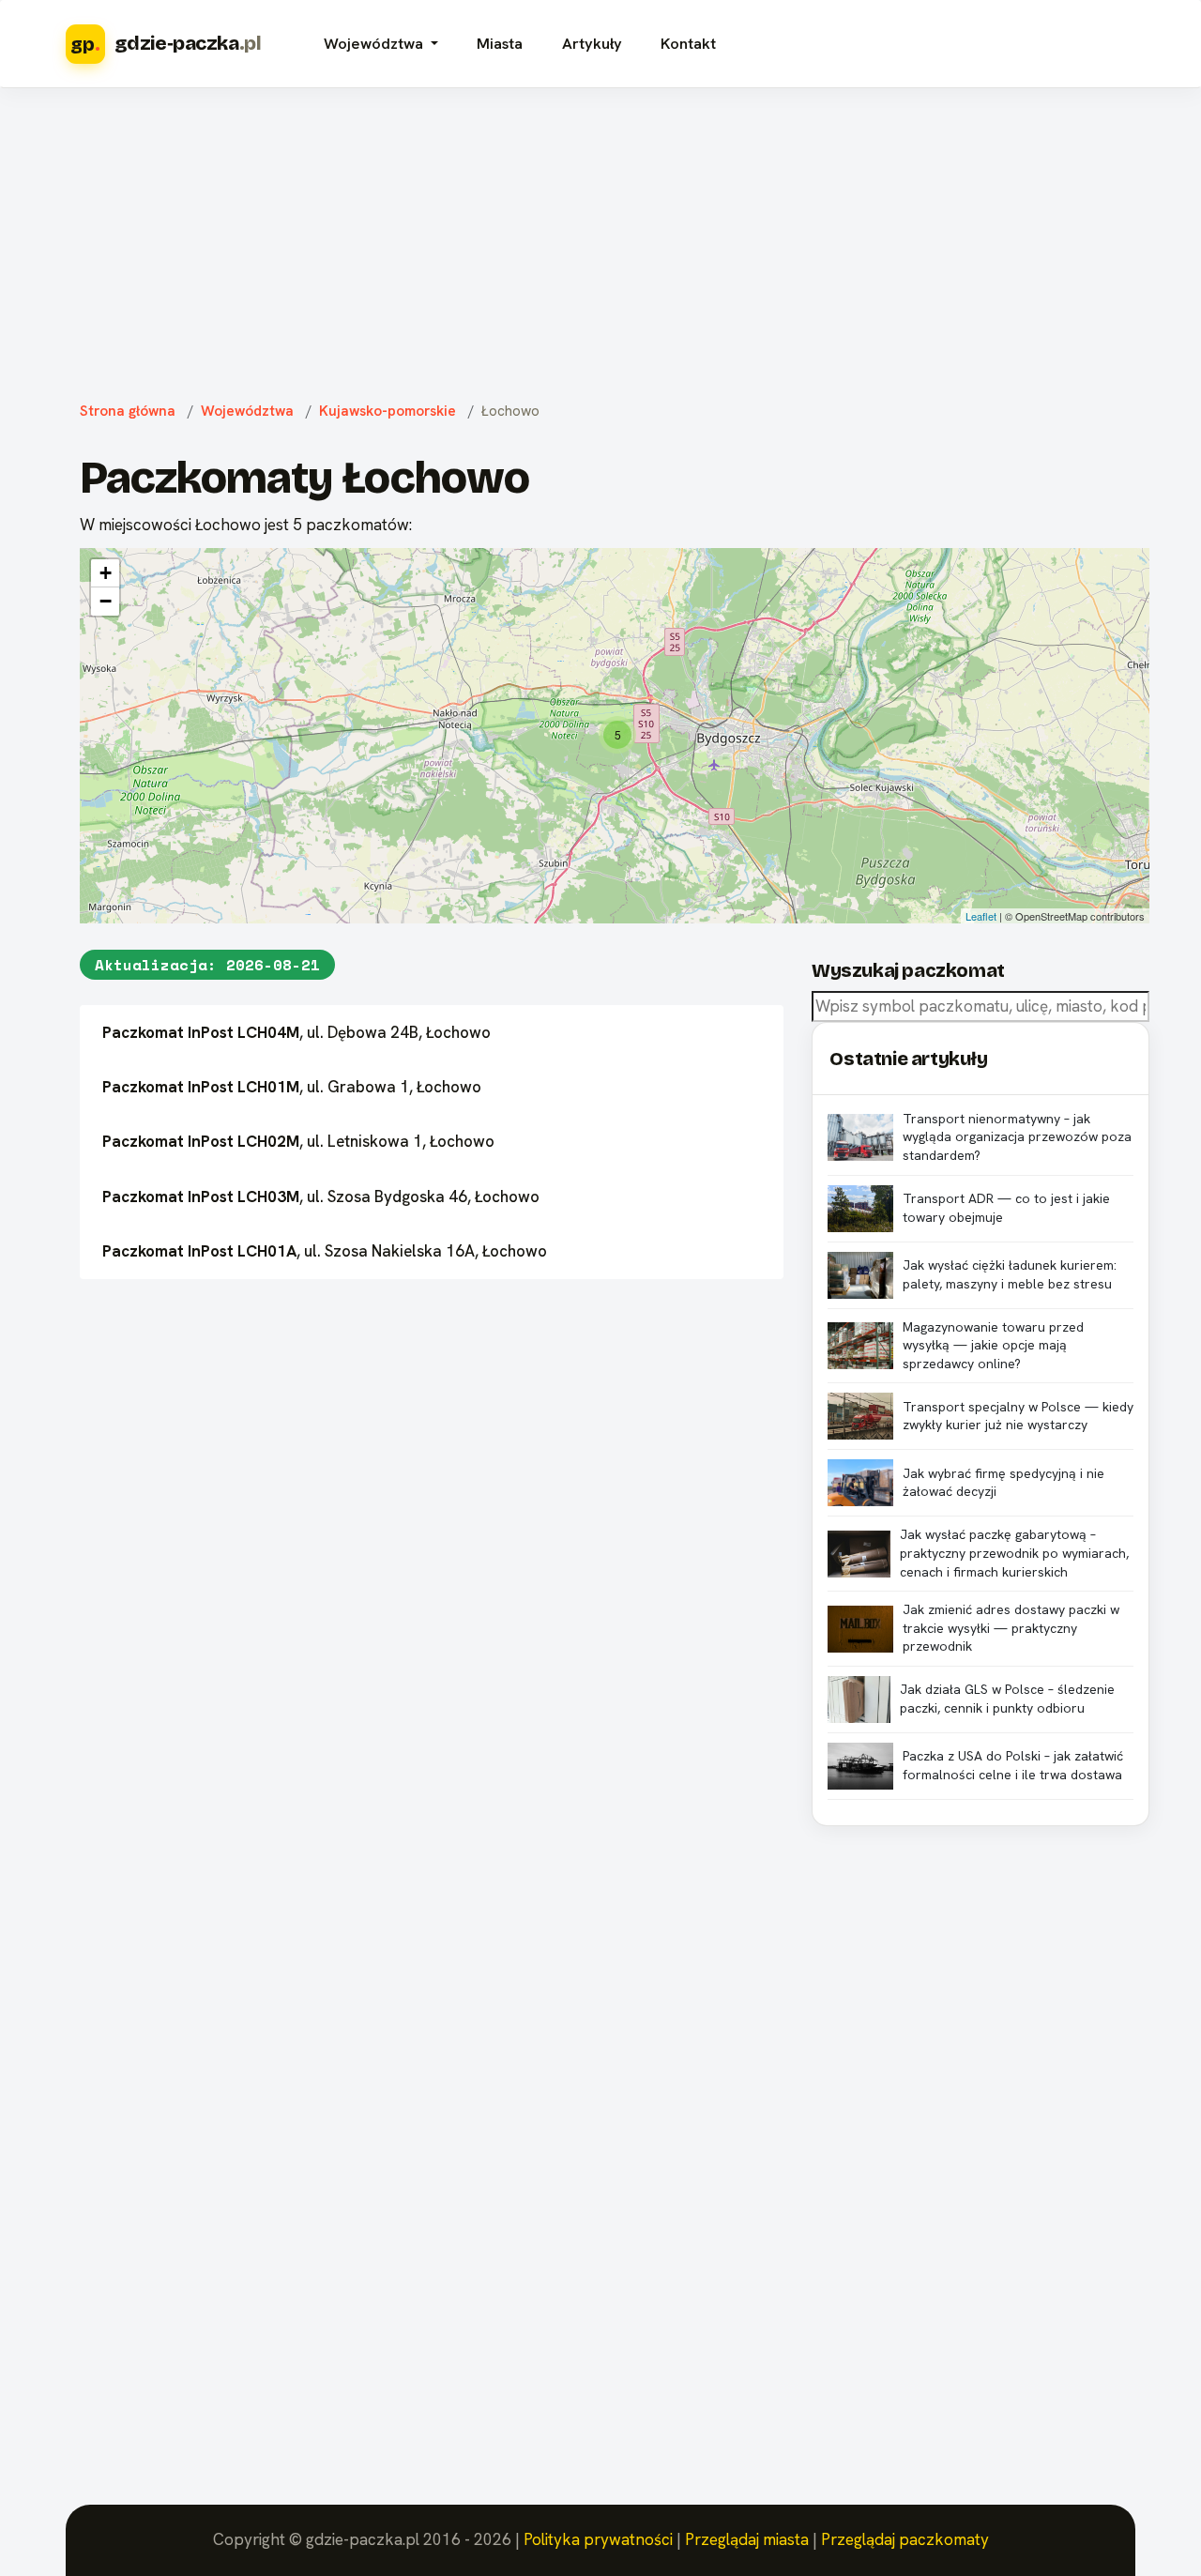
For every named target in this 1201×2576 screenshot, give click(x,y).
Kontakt (688, 44)
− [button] (106, 601)
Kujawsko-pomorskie (388, 411)
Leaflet (981, 916)
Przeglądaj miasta (747, 2539)
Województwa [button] (375, 44)
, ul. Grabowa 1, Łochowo (292, 1087)
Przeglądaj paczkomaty (905, 2539)
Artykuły (592, 44)
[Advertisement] (600, 240)
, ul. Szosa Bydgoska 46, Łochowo (321, 1197)
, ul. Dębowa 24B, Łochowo (296, 1032)
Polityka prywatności (598, 2539)
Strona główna (128, 411)
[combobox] (981, 1006)
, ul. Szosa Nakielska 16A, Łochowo (325, 1251)
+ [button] (106, 573)
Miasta (500, 44)
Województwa (247, 411)
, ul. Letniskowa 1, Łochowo (298, 1141)
